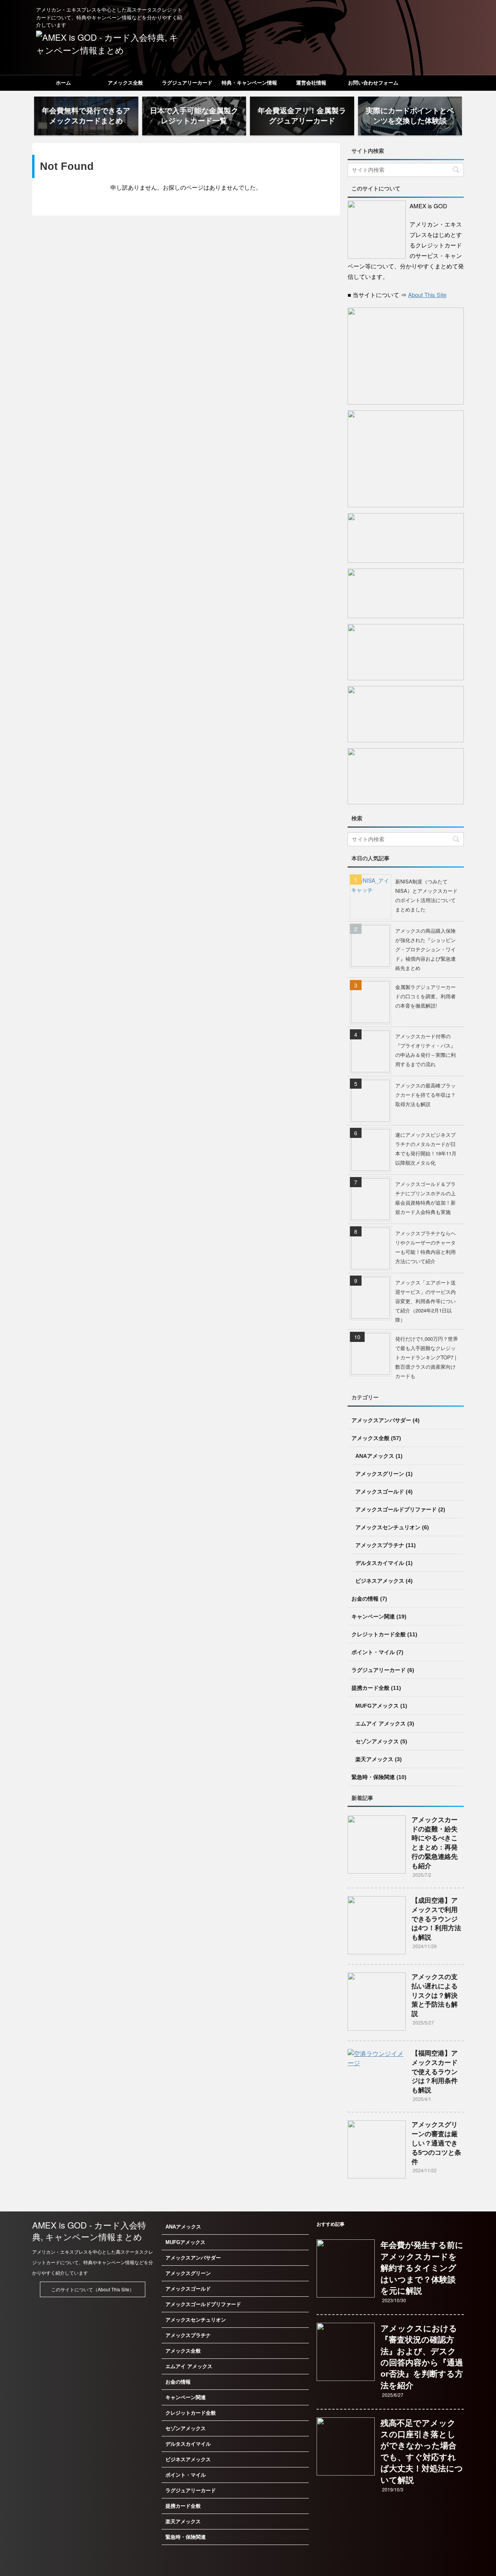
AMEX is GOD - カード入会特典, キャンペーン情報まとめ (89, 2231)
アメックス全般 (125, 83)
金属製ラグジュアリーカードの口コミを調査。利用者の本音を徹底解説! (425, 996)
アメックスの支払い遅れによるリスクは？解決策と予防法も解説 (435, 1995)
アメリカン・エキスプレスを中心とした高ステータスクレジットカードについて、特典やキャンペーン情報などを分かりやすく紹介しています (93, 2262)
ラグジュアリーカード (187, 83)
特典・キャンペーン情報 (249, 83)
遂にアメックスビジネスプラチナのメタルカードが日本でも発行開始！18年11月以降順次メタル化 (426, 1149)
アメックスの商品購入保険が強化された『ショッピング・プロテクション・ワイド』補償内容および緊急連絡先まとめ (425, 949)
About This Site (427, 295)
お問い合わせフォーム (373, 83)
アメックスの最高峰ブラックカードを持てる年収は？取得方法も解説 (425, 1095)
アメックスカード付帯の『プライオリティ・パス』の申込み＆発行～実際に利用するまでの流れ (425, 1050)
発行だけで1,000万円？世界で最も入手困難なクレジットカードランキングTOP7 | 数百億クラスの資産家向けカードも (427, 1357)
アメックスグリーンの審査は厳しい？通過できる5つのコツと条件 (436, 2143)
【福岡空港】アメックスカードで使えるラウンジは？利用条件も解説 (435, 2072)
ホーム (63, 83)
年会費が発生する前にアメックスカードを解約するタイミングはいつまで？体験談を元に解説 (422, 2268)
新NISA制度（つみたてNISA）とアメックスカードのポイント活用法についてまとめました (426, 895)
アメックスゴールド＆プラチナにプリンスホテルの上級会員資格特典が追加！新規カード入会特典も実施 (425, 1198)
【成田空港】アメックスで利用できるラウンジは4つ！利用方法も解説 (436, 1919)
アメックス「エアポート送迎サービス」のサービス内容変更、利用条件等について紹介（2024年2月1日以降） (425, 1301)
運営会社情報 (311, 83)
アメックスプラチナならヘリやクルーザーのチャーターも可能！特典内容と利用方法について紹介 (425, 1247)
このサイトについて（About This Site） (93, 2289)
